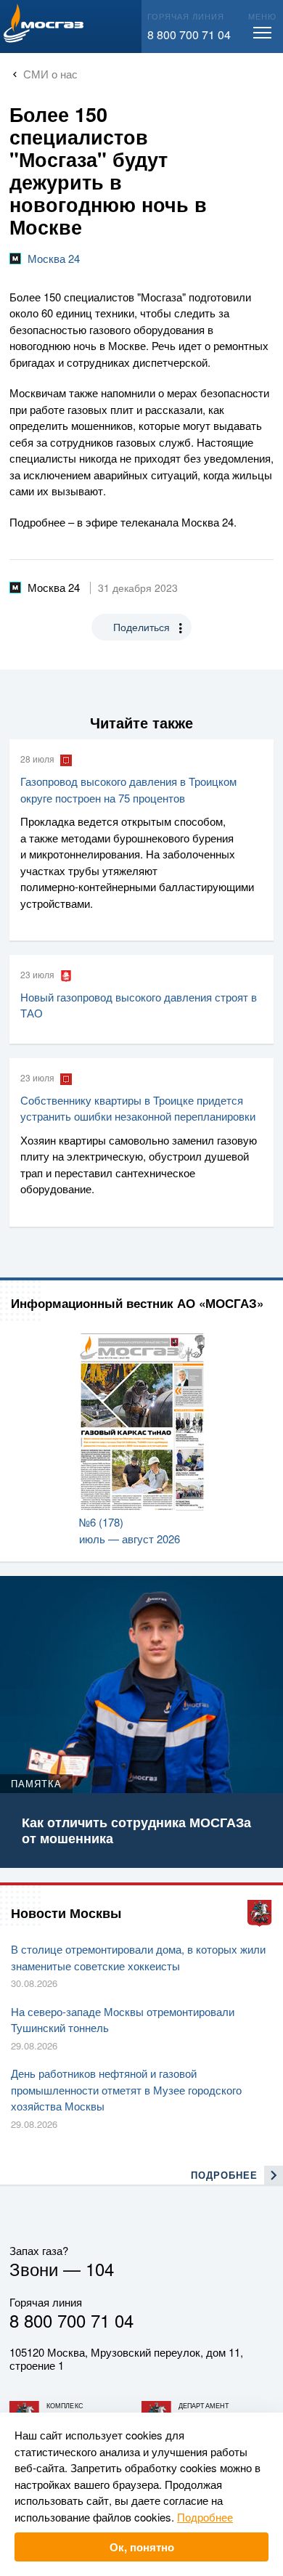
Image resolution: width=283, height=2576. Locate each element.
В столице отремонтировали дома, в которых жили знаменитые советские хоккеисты (138, 1957)
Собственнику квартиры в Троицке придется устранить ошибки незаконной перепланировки (138, 1108)
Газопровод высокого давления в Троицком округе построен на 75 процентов (128, 789)
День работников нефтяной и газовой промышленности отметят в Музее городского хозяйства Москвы (126, 2089)
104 (100, 2268)
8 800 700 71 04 (189, 34)
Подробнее (205, 2517)
